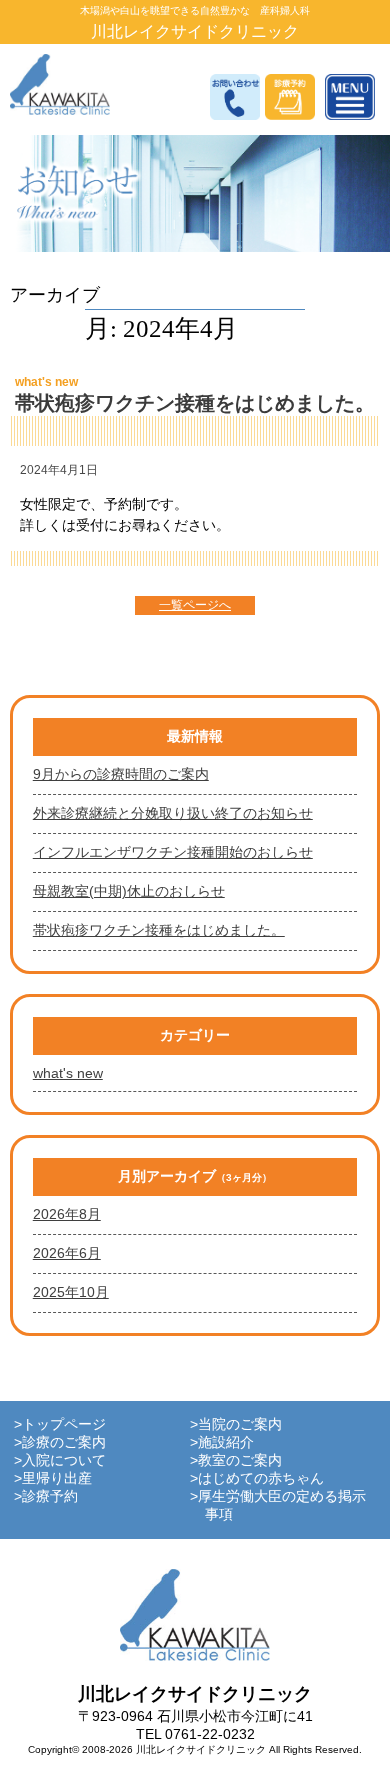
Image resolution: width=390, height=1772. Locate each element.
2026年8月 (67, 1214)
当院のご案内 (240, 1424)
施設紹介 (226, 1442)
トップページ (64, 1424)
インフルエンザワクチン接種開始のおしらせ (173, 852)
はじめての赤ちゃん (261, 1478)
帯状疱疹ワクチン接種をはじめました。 (195, 403)
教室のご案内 (240, 1460)
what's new (46, 382)
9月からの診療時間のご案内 (121, 774)
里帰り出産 (57, 1478)
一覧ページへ (195, 605)
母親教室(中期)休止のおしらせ (129, 891)
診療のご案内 (64, 1442)
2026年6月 (67, 1253)
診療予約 (50, 1496)
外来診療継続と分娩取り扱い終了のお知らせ (173, 813)
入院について (64, 1460)
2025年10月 (71, 1292)
